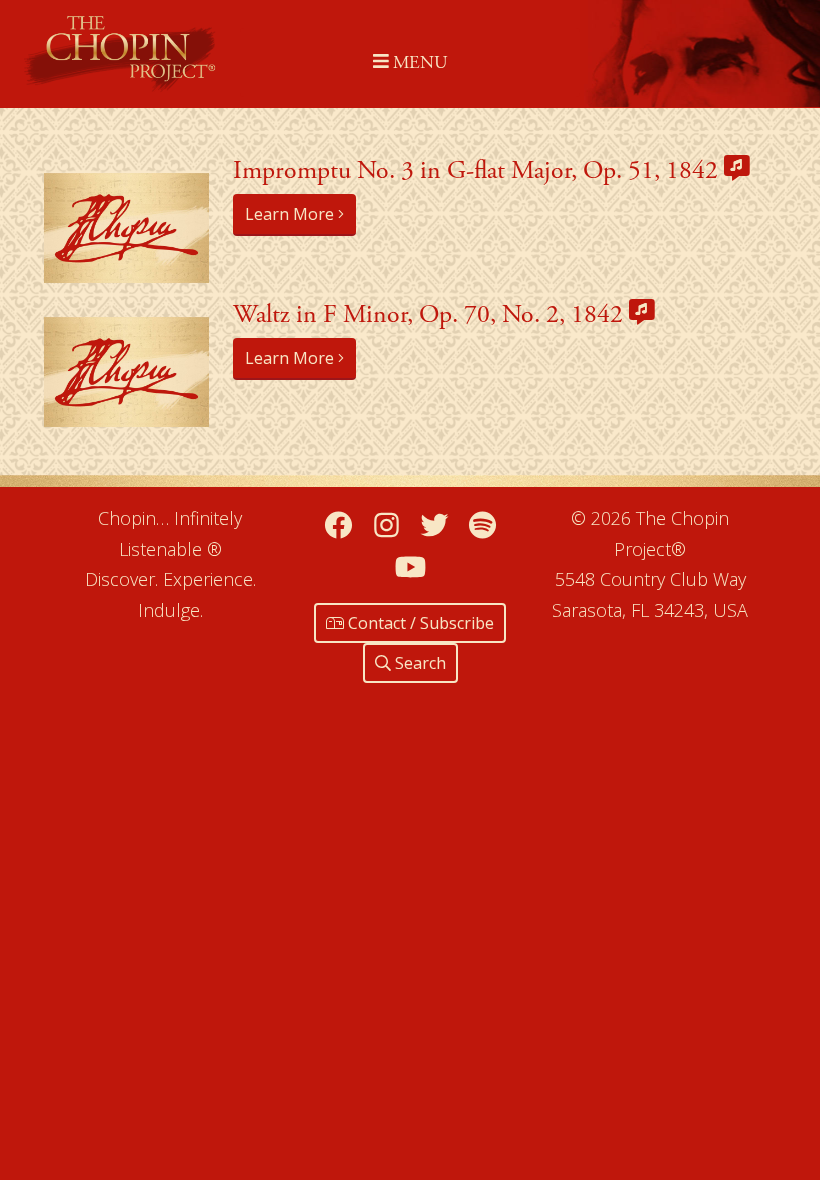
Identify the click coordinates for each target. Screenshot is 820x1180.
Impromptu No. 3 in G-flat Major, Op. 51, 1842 (478, 170)
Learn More (291, 214)
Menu (417, 62)
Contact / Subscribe (419, 623)
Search (418, 663)
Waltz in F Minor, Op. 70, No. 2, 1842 (431, 314)
